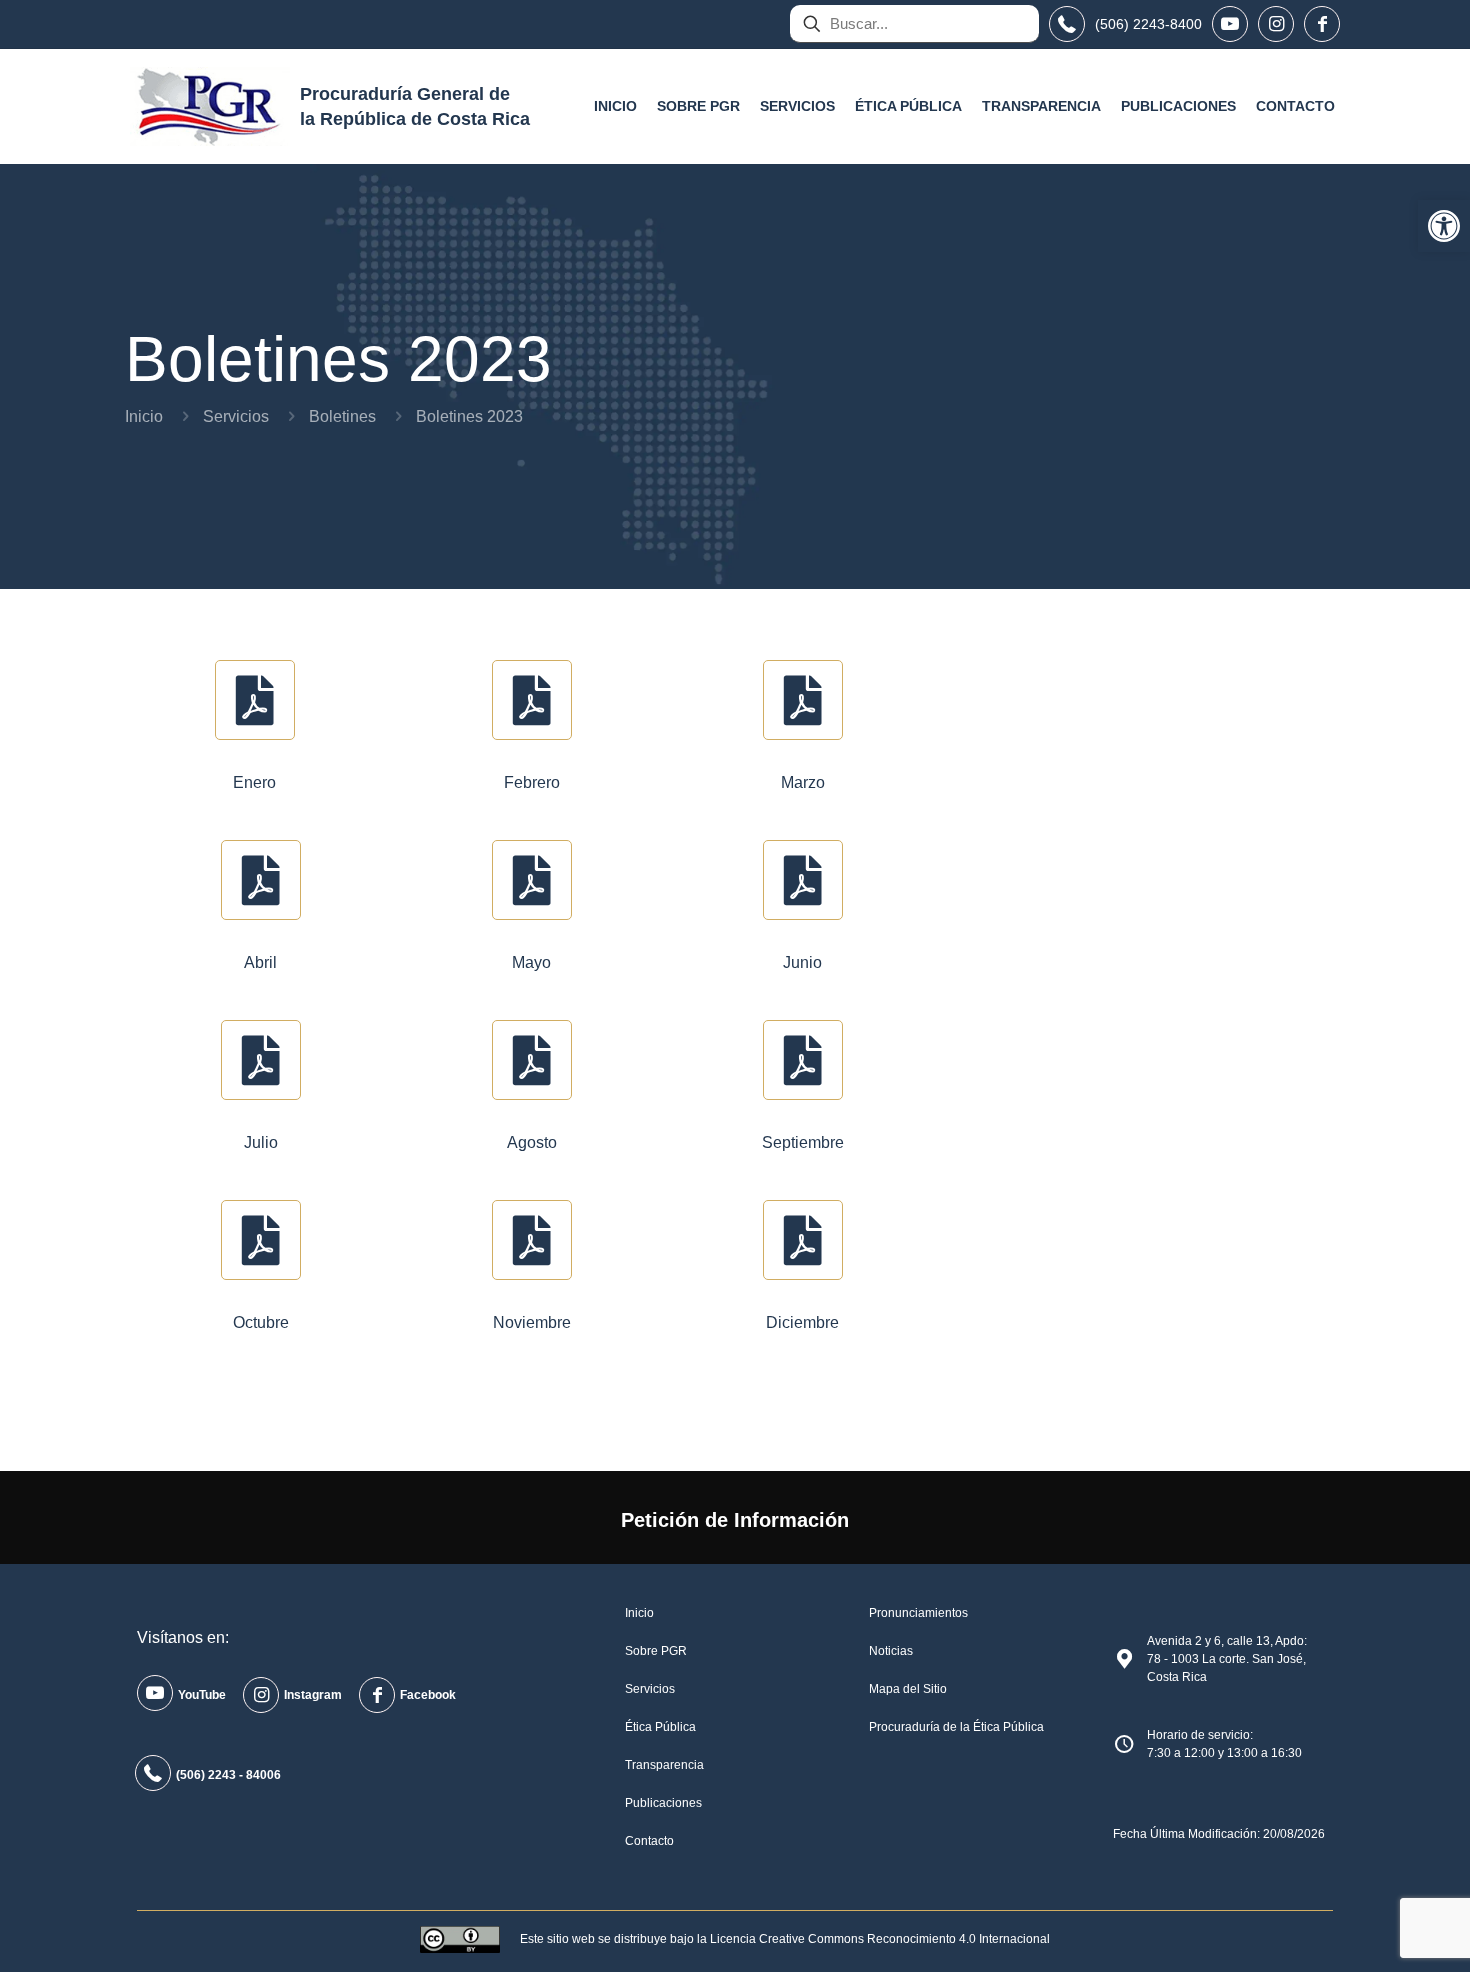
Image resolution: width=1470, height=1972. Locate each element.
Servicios (236, 416)
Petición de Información (735, 1520)
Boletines (342, 416)
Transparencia (664, 1765)
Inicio (144, 416)
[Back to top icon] (1374, 1931)
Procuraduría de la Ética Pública (956, 1727)
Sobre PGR (656, 1651)
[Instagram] (1276, 24)
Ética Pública (660, 1727)
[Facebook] (1322, 24)
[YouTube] (1230, 24)
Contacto (649, 1841)
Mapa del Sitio (908, 1689)
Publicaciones (663, 1803)
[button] (1444, 226)
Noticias (891, 1651)
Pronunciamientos (918, 1613)
